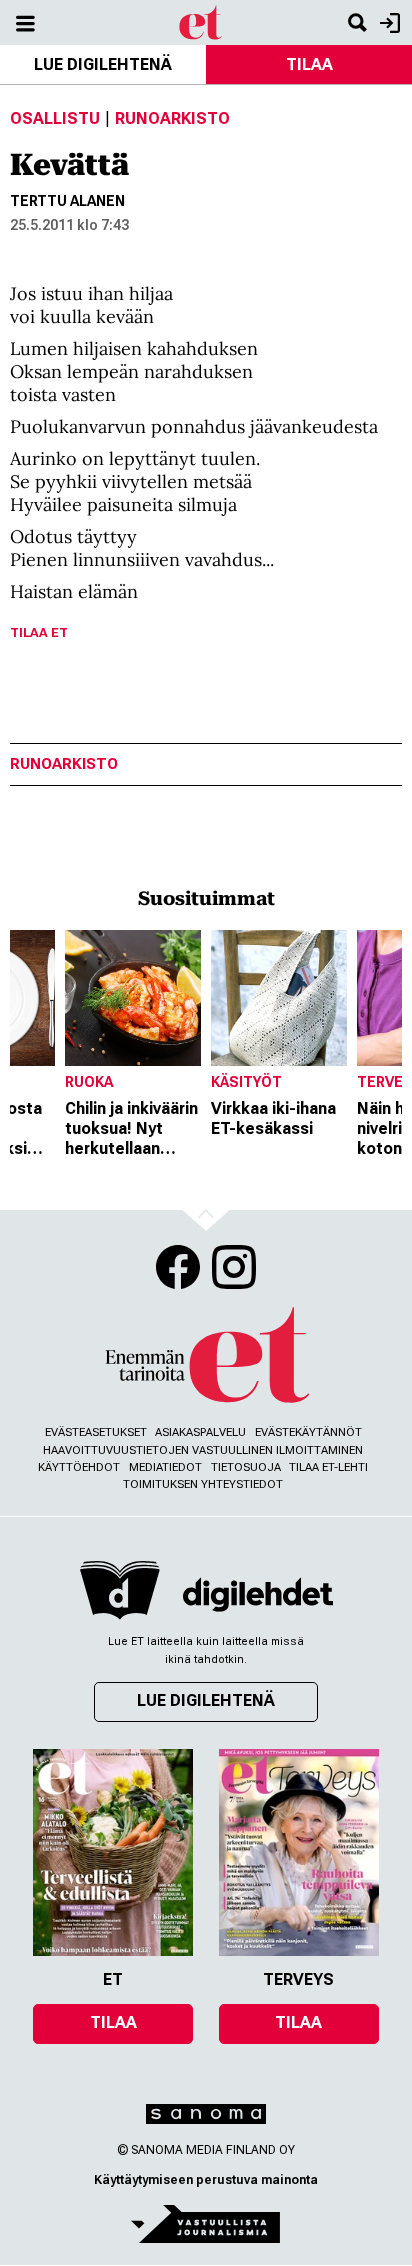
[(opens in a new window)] (258, 1594)
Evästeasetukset (96, 1432)
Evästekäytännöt (308, 1432)
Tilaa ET (39, 632)
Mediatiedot (165, 1467)
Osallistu (55, 118)
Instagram (234, 1267)
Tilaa (309, 64)
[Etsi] (357, 22)
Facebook (178, 1267)
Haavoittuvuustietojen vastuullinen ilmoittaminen (203, 1450)
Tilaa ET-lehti (328, 1467)
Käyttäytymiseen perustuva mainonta (206, 2180)
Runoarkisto (172, 118)
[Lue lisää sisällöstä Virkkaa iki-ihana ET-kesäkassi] (279, 998)
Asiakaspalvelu (200, 1432)
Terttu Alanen (67, 201)
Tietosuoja (246, 1467)
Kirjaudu (387, 22)
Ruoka (89, 1082)
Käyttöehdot (79, 1467)
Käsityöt (246, 1082)
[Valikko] (25, 22)
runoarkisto (64, 764)
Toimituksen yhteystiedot (203, 1484)
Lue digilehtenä (103, 64)
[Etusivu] (201, 21)
